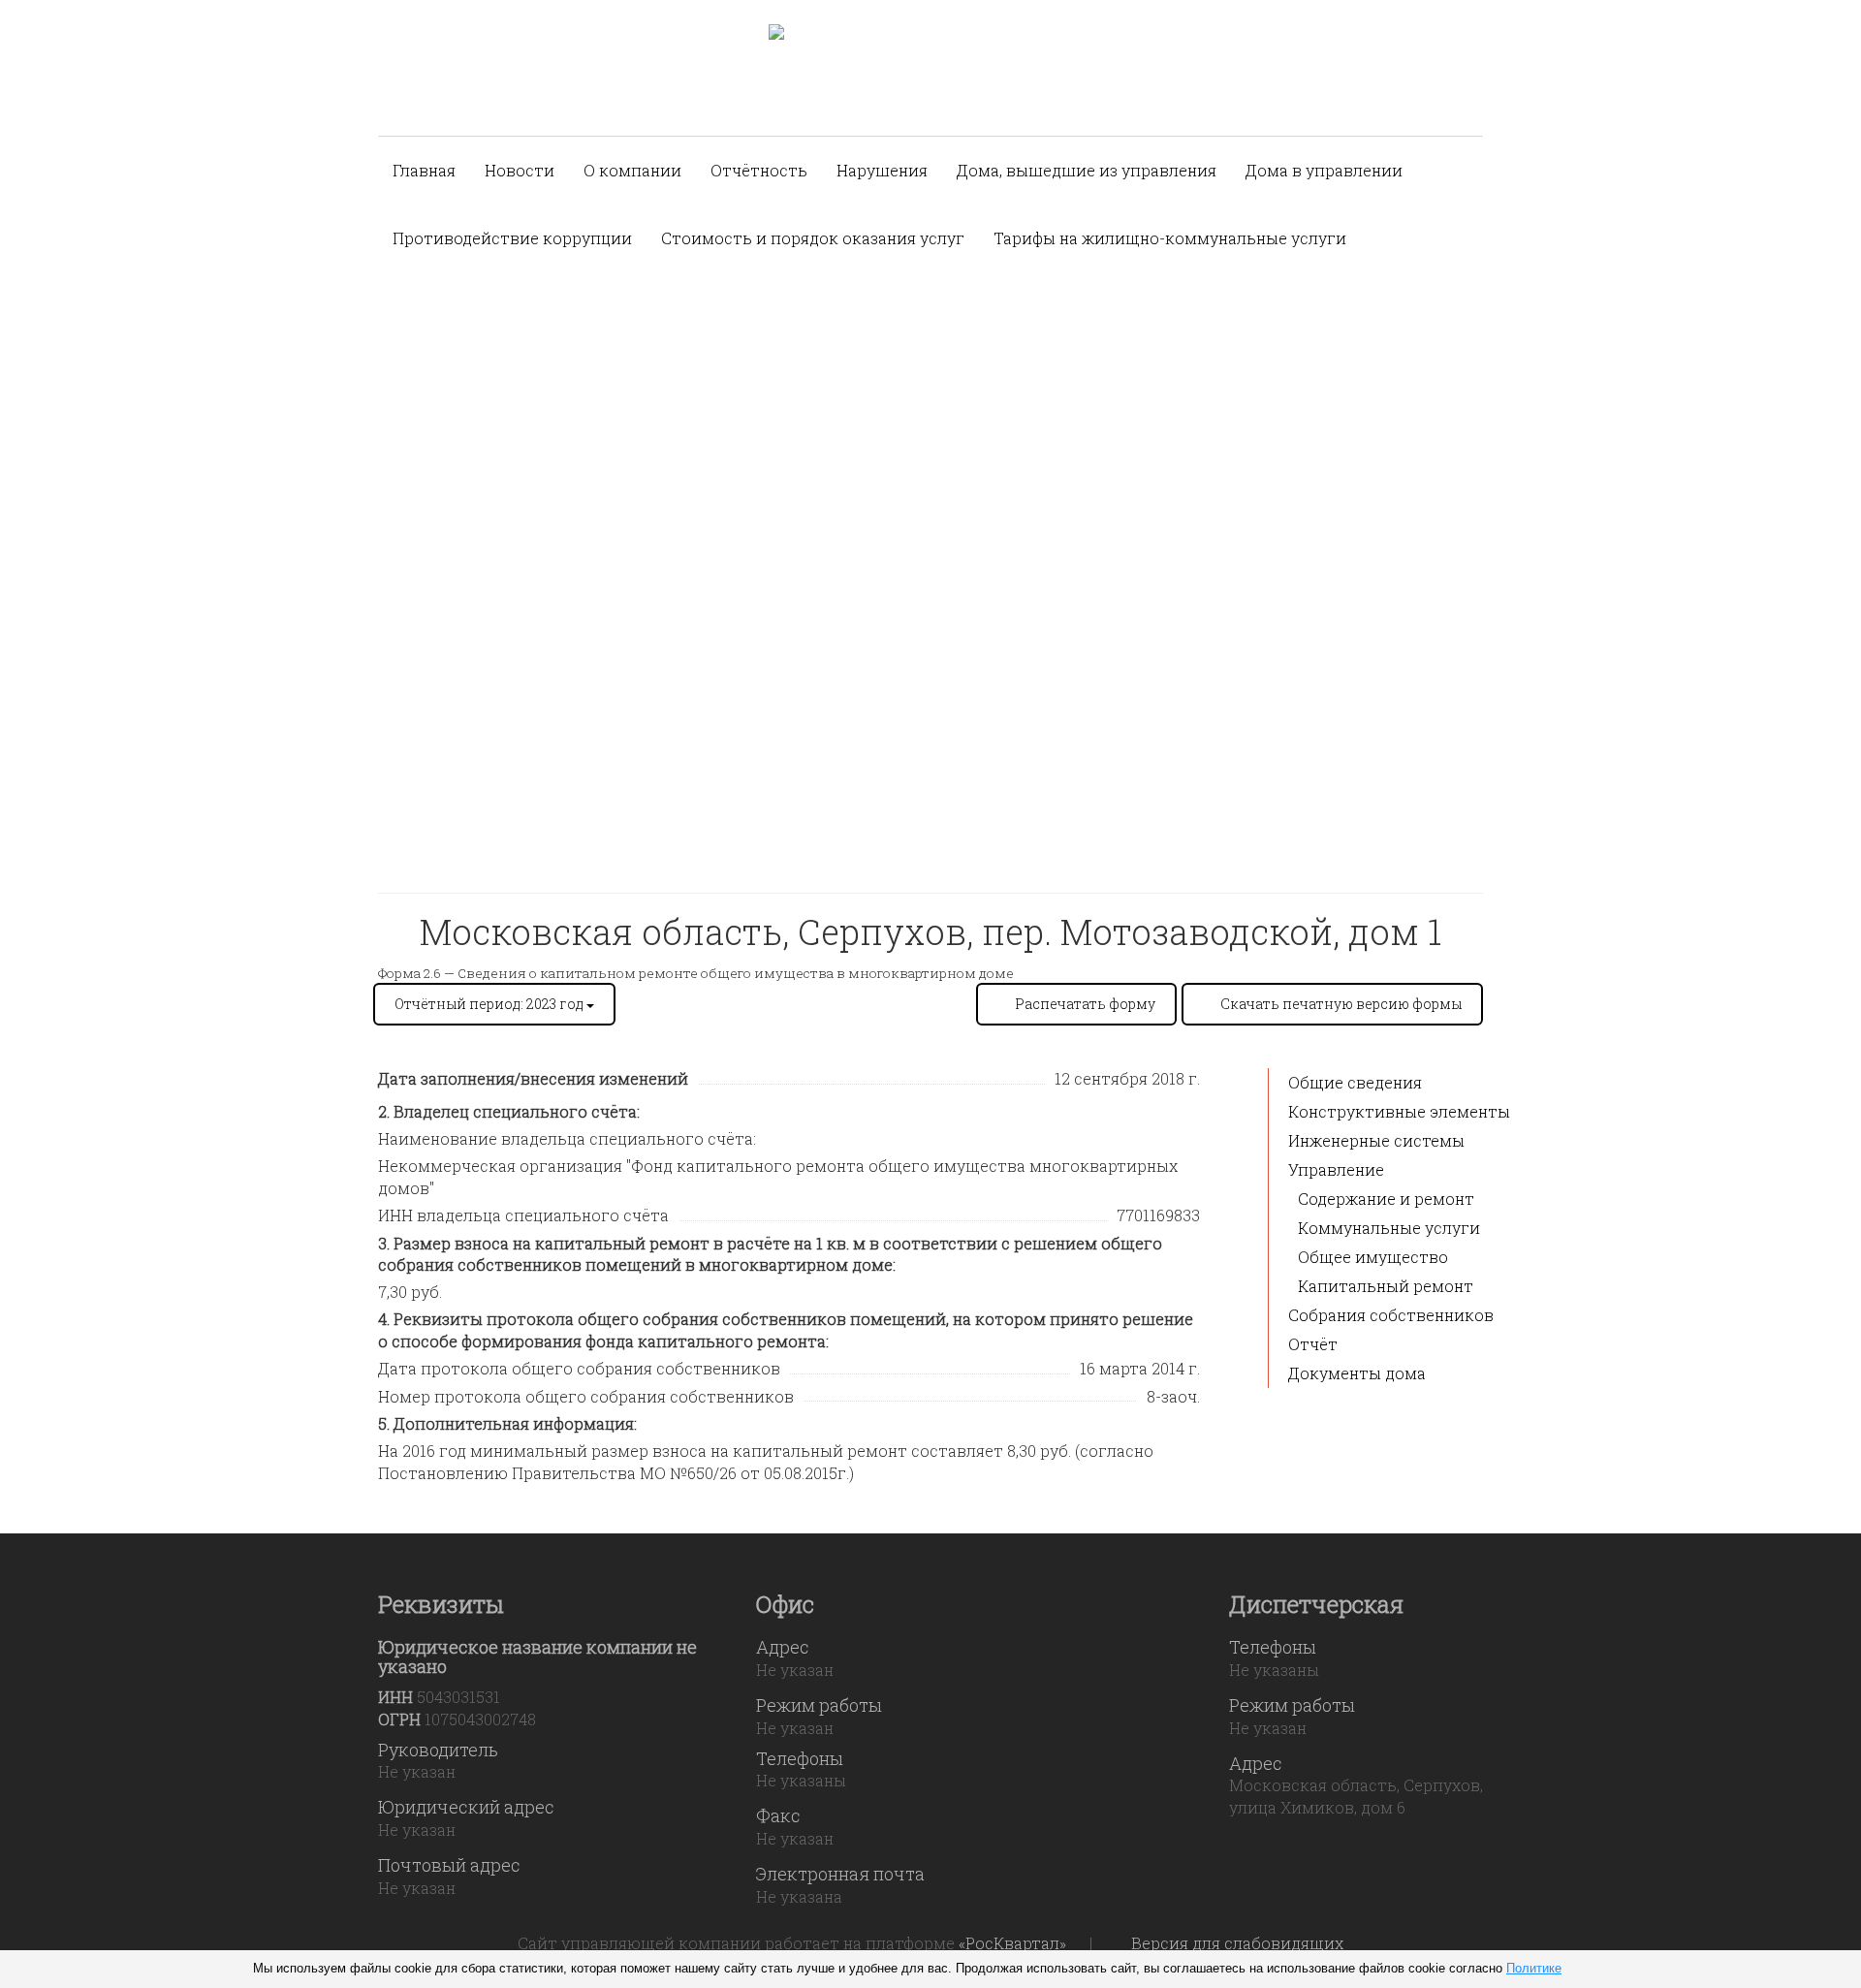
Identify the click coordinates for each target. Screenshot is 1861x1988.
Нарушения (882, 170)
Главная (424, 170)
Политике (1534, 1968)
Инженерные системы (1376, 1140)
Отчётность (759, 170)
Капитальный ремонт (1386, 1286)
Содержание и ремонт (1386, 1199)
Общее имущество (1373, 1257)
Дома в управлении (1324, 170)
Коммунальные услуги (1389, 1228)
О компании (632, 170)
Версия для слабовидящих (1237, 1943)
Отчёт (1313, 1344)
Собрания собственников (1391, 1315)
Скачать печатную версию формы (1341, 1004)
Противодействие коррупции (512, 238)
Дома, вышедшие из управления (1087, 170)
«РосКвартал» (1012, 1943)
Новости (520, 170)
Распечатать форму (1085, 1004)
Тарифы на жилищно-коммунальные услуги (1170, 238)
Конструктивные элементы (1399, 1111)
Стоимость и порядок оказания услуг (813, 238)
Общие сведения (1355, 1082)
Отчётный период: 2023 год (490, 1004)
